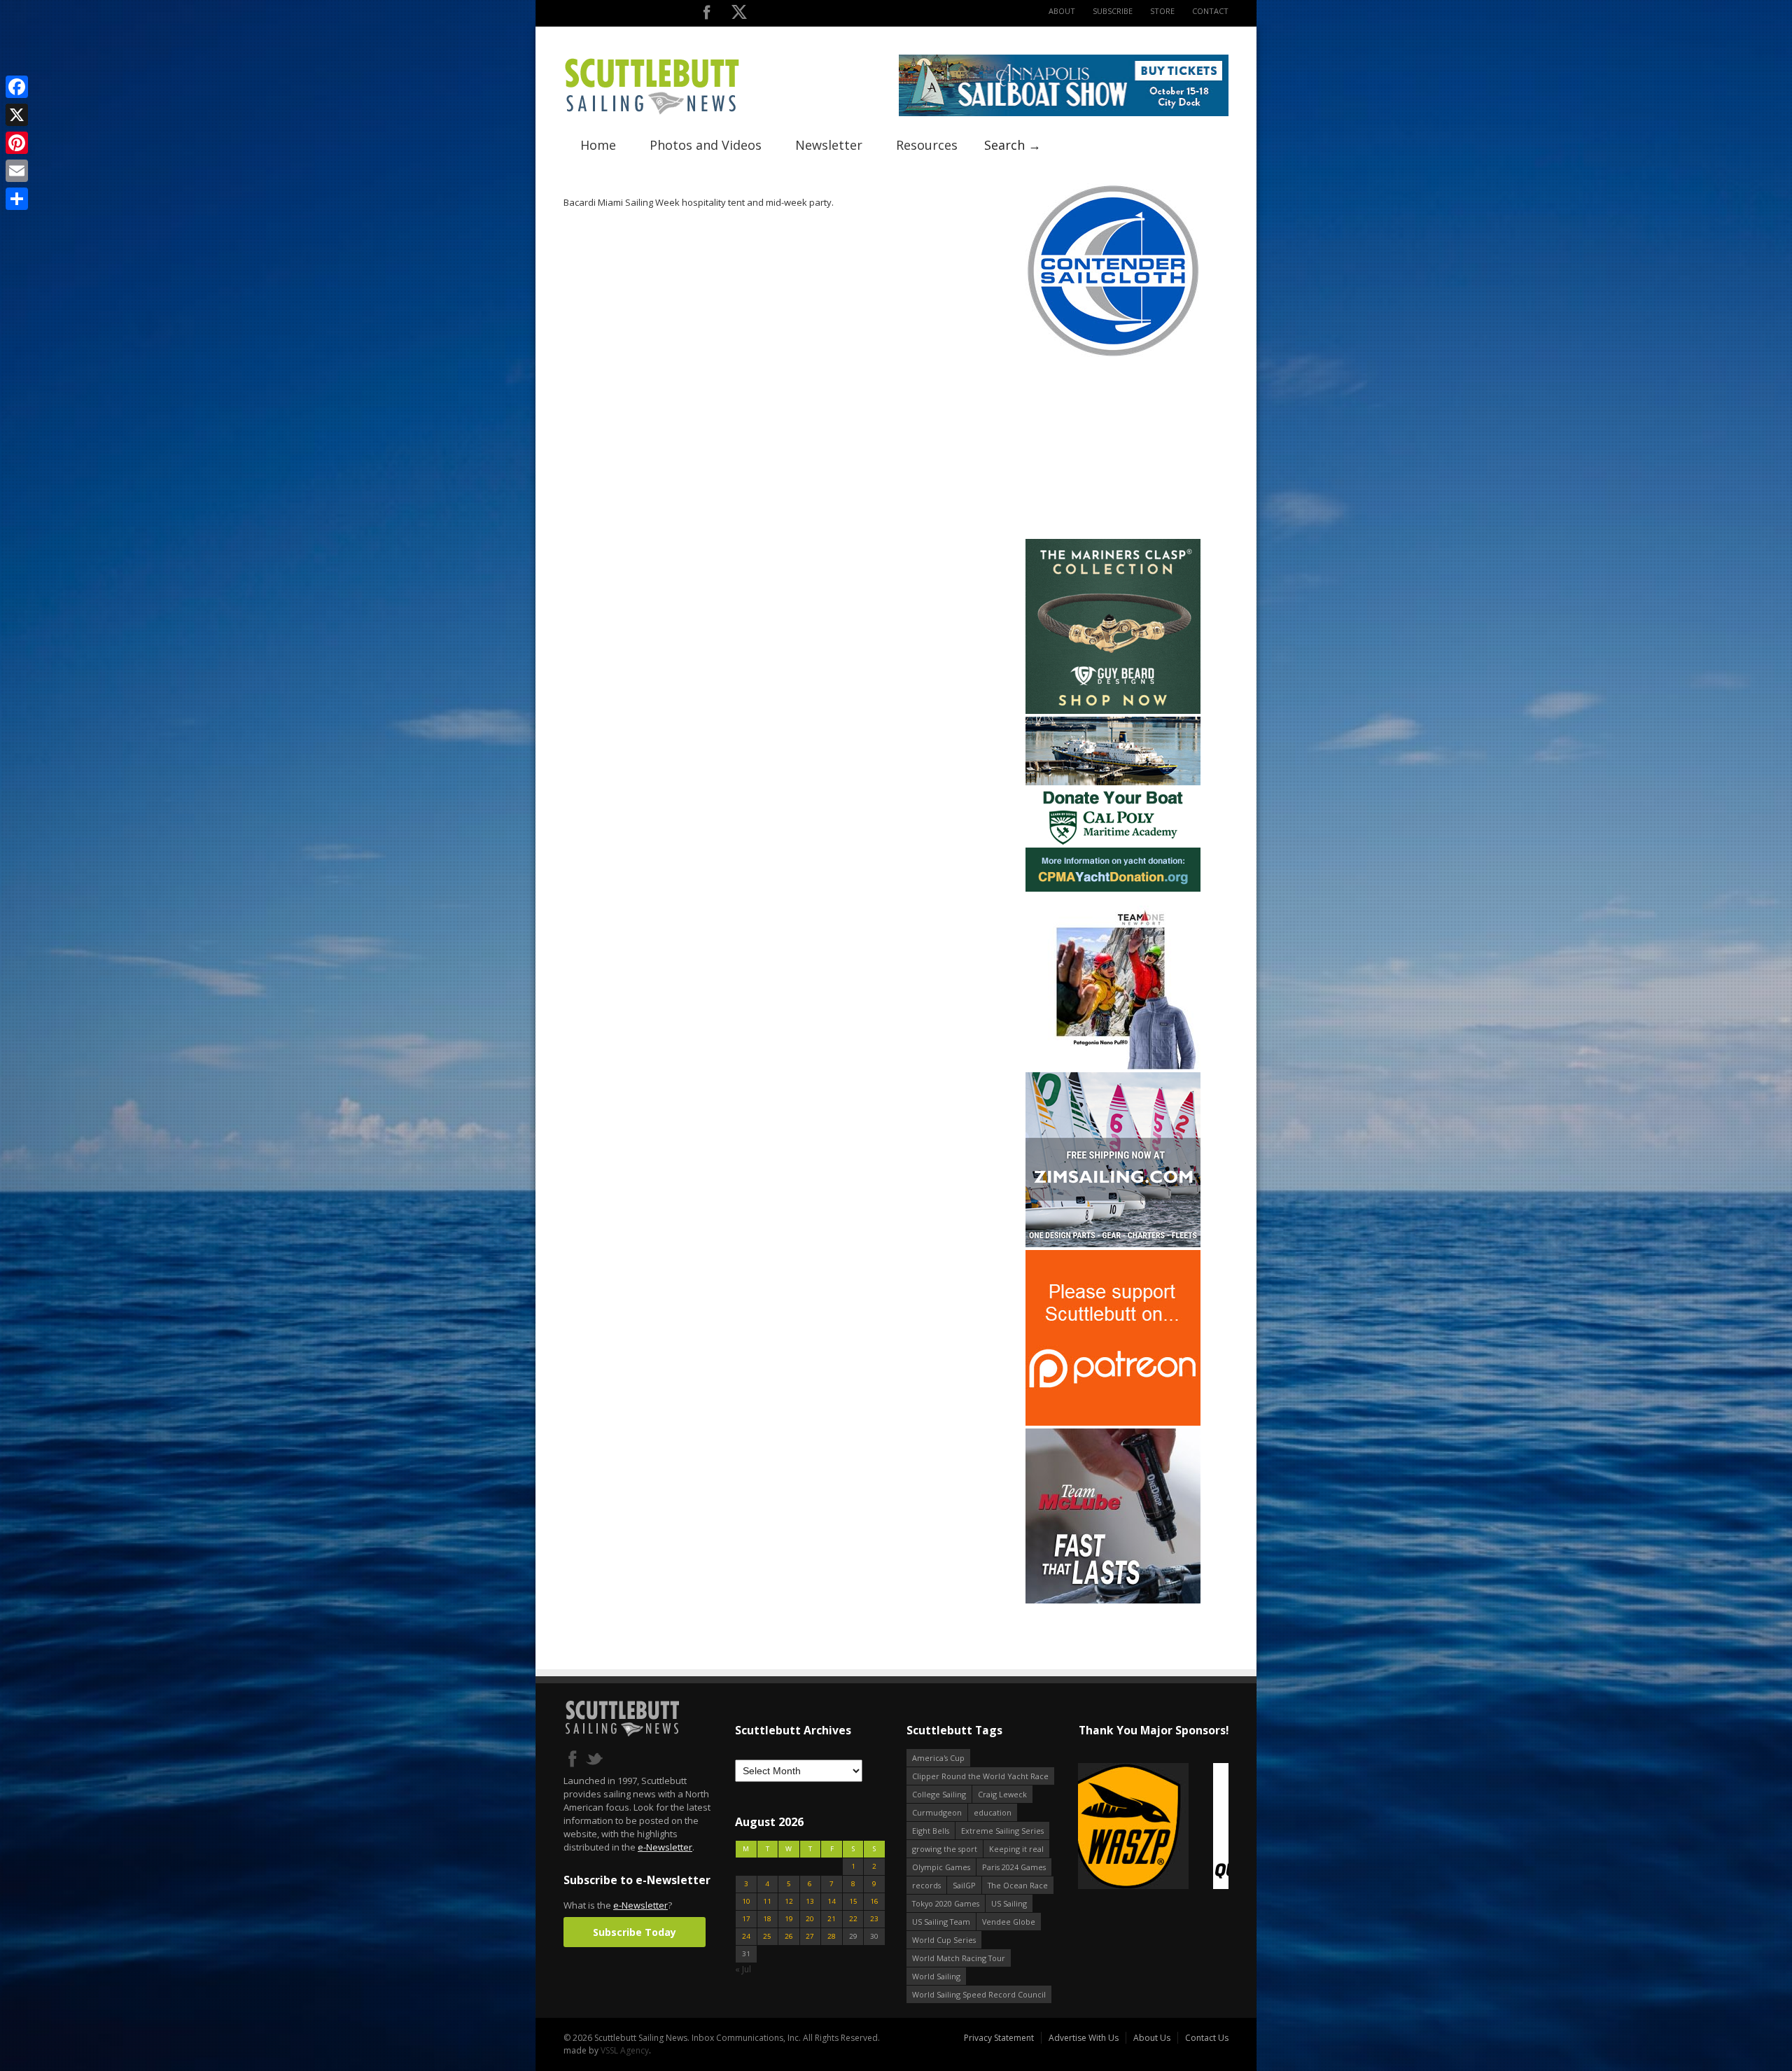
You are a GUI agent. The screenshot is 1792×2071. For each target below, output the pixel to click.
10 (746, 1901)
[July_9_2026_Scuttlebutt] (1113, 889)
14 (832, 1901)
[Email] (17, 171)
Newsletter (829, 145)
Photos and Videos (706, 145)
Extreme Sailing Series (1002, 1831)
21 (832, 1919)
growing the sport (945, 1849)
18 (767, 1919)
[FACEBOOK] (707, 15)
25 (767, 1936)
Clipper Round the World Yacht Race (980, 1776)
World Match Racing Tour (959, 1958)
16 (874, 1901)
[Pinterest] (17, 143)
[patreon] (1113, 1423)
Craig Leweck (1002, 1794)
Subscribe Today (635, 1932)
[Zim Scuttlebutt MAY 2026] (1113, 1244)
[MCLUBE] (1113, 1600)
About (1062, 11)
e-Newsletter (665, 1847)
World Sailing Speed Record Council (979, 1994)
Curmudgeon (937, 1812)
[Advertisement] (1113, 449)
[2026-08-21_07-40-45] (1064, 113)
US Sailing (1009, 1903)
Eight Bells (931, 1831)
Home (598, 145)
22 (853, 1919)
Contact (1210, 11)
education (993, 1812)
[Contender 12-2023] (1113, 355)
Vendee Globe (1009, 1922)
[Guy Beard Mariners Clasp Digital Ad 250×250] (1113, 711)
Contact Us (1207, 2038)
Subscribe (1113, 11)
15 (853, 1901)
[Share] (17, 199)
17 (746, 1919)
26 (789, 1936)
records (926, 1885)
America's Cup (938, 1758)
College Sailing (939, 1794)
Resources (927, 145)
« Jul (743, 1969)
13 (810, 1901)
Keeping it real (1016, 1849)
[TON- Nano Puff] (1113, 1066)
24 (746, 1936)
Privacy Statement (999, 2038)
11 (767, 1901)
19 (789, 1919)
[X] (17, 115)
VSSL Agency (625, 2050)
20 (810, 1919)
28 (832, 1936)
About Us (1152, 2038)
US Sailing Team (941, 1922)
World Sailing (936, 1976)
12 (789, 1901)
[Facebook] (17, 87)
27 (810, 1936)
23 (874, 1919)
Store (1162, 11)
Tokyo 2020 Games (946, 1903)
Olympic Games (941, 1867)
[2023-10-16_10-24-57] (1153, 1827)
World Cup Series (944, 1940)
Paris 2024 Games (1014, 1867)
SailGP (964, 1885)
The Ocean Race (1018, 1885)
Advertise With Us (1084, 2038)
